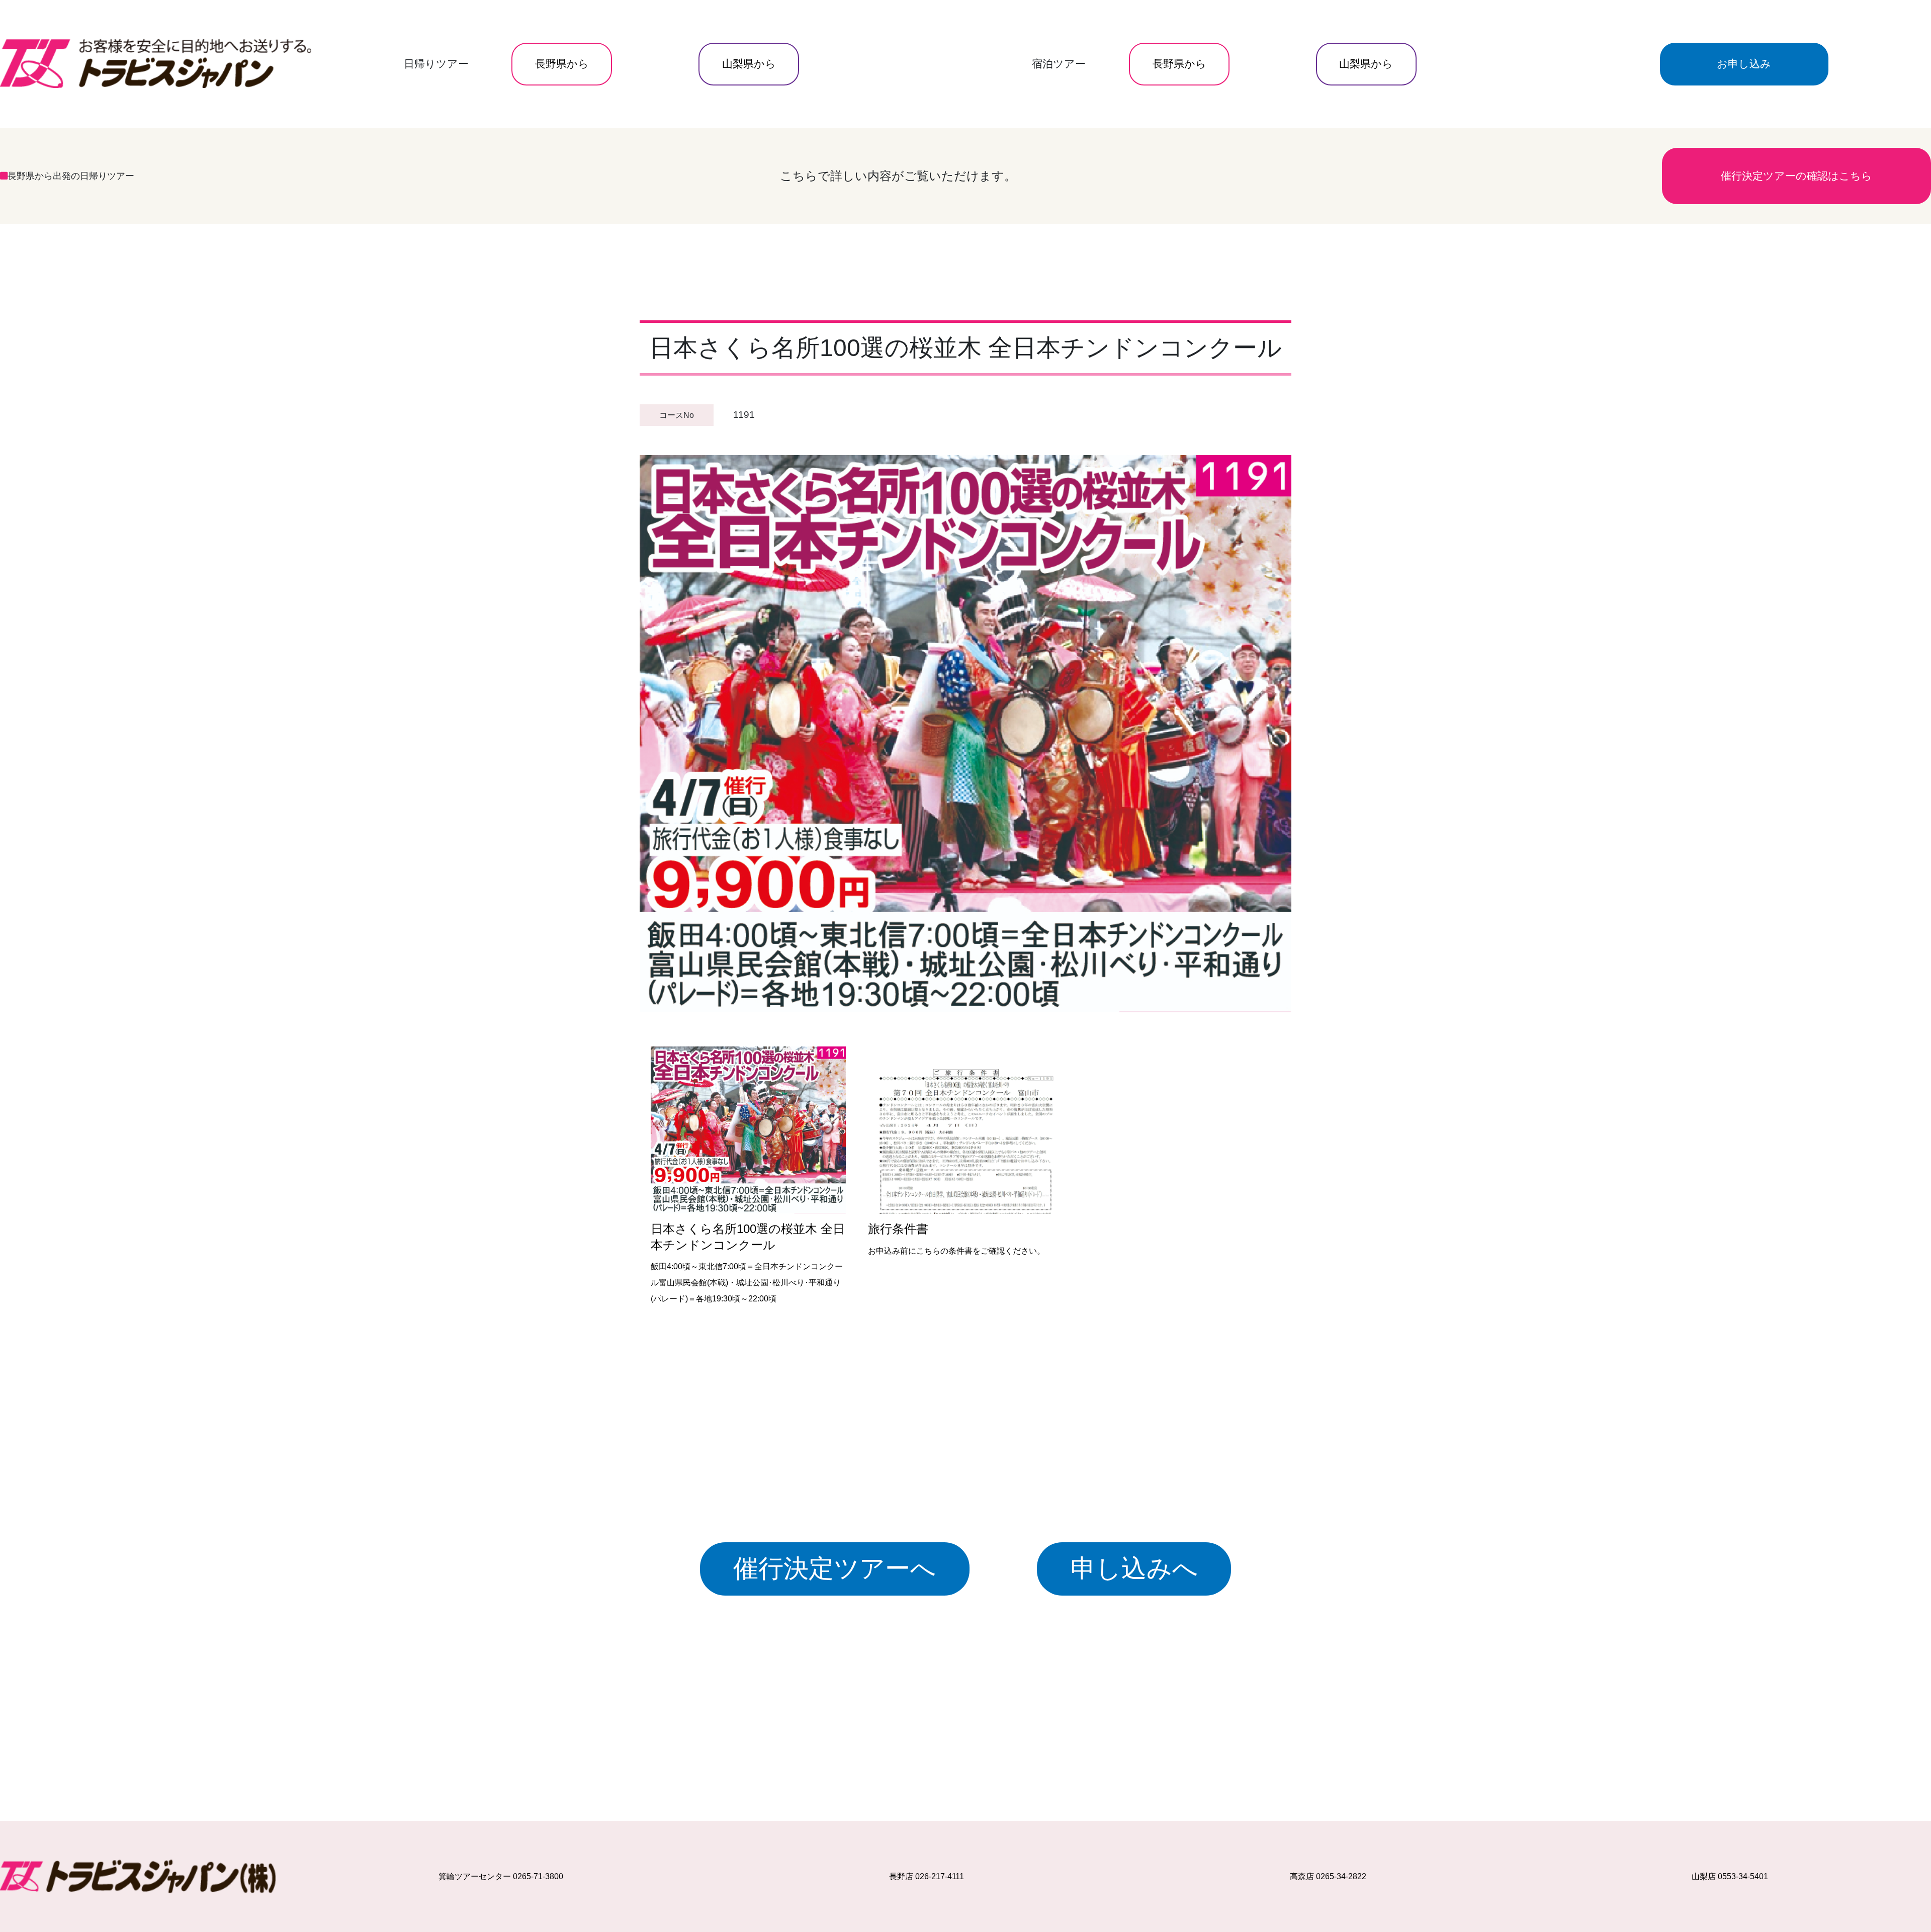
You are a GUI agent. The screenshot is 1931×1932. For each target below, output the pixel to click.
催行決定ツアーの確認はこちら (1796, 176)
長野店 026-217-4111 (927, 1876)
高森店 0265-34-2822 (1328, 1876)
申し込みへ (1134, 1568)
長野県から (562, 64)
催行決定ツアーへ (835, 1568)
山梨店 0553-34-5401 (1730, 1876)
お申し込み (1744, 64)
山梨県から (749, 64)
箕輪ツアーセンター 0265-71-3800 (501, 1876)
